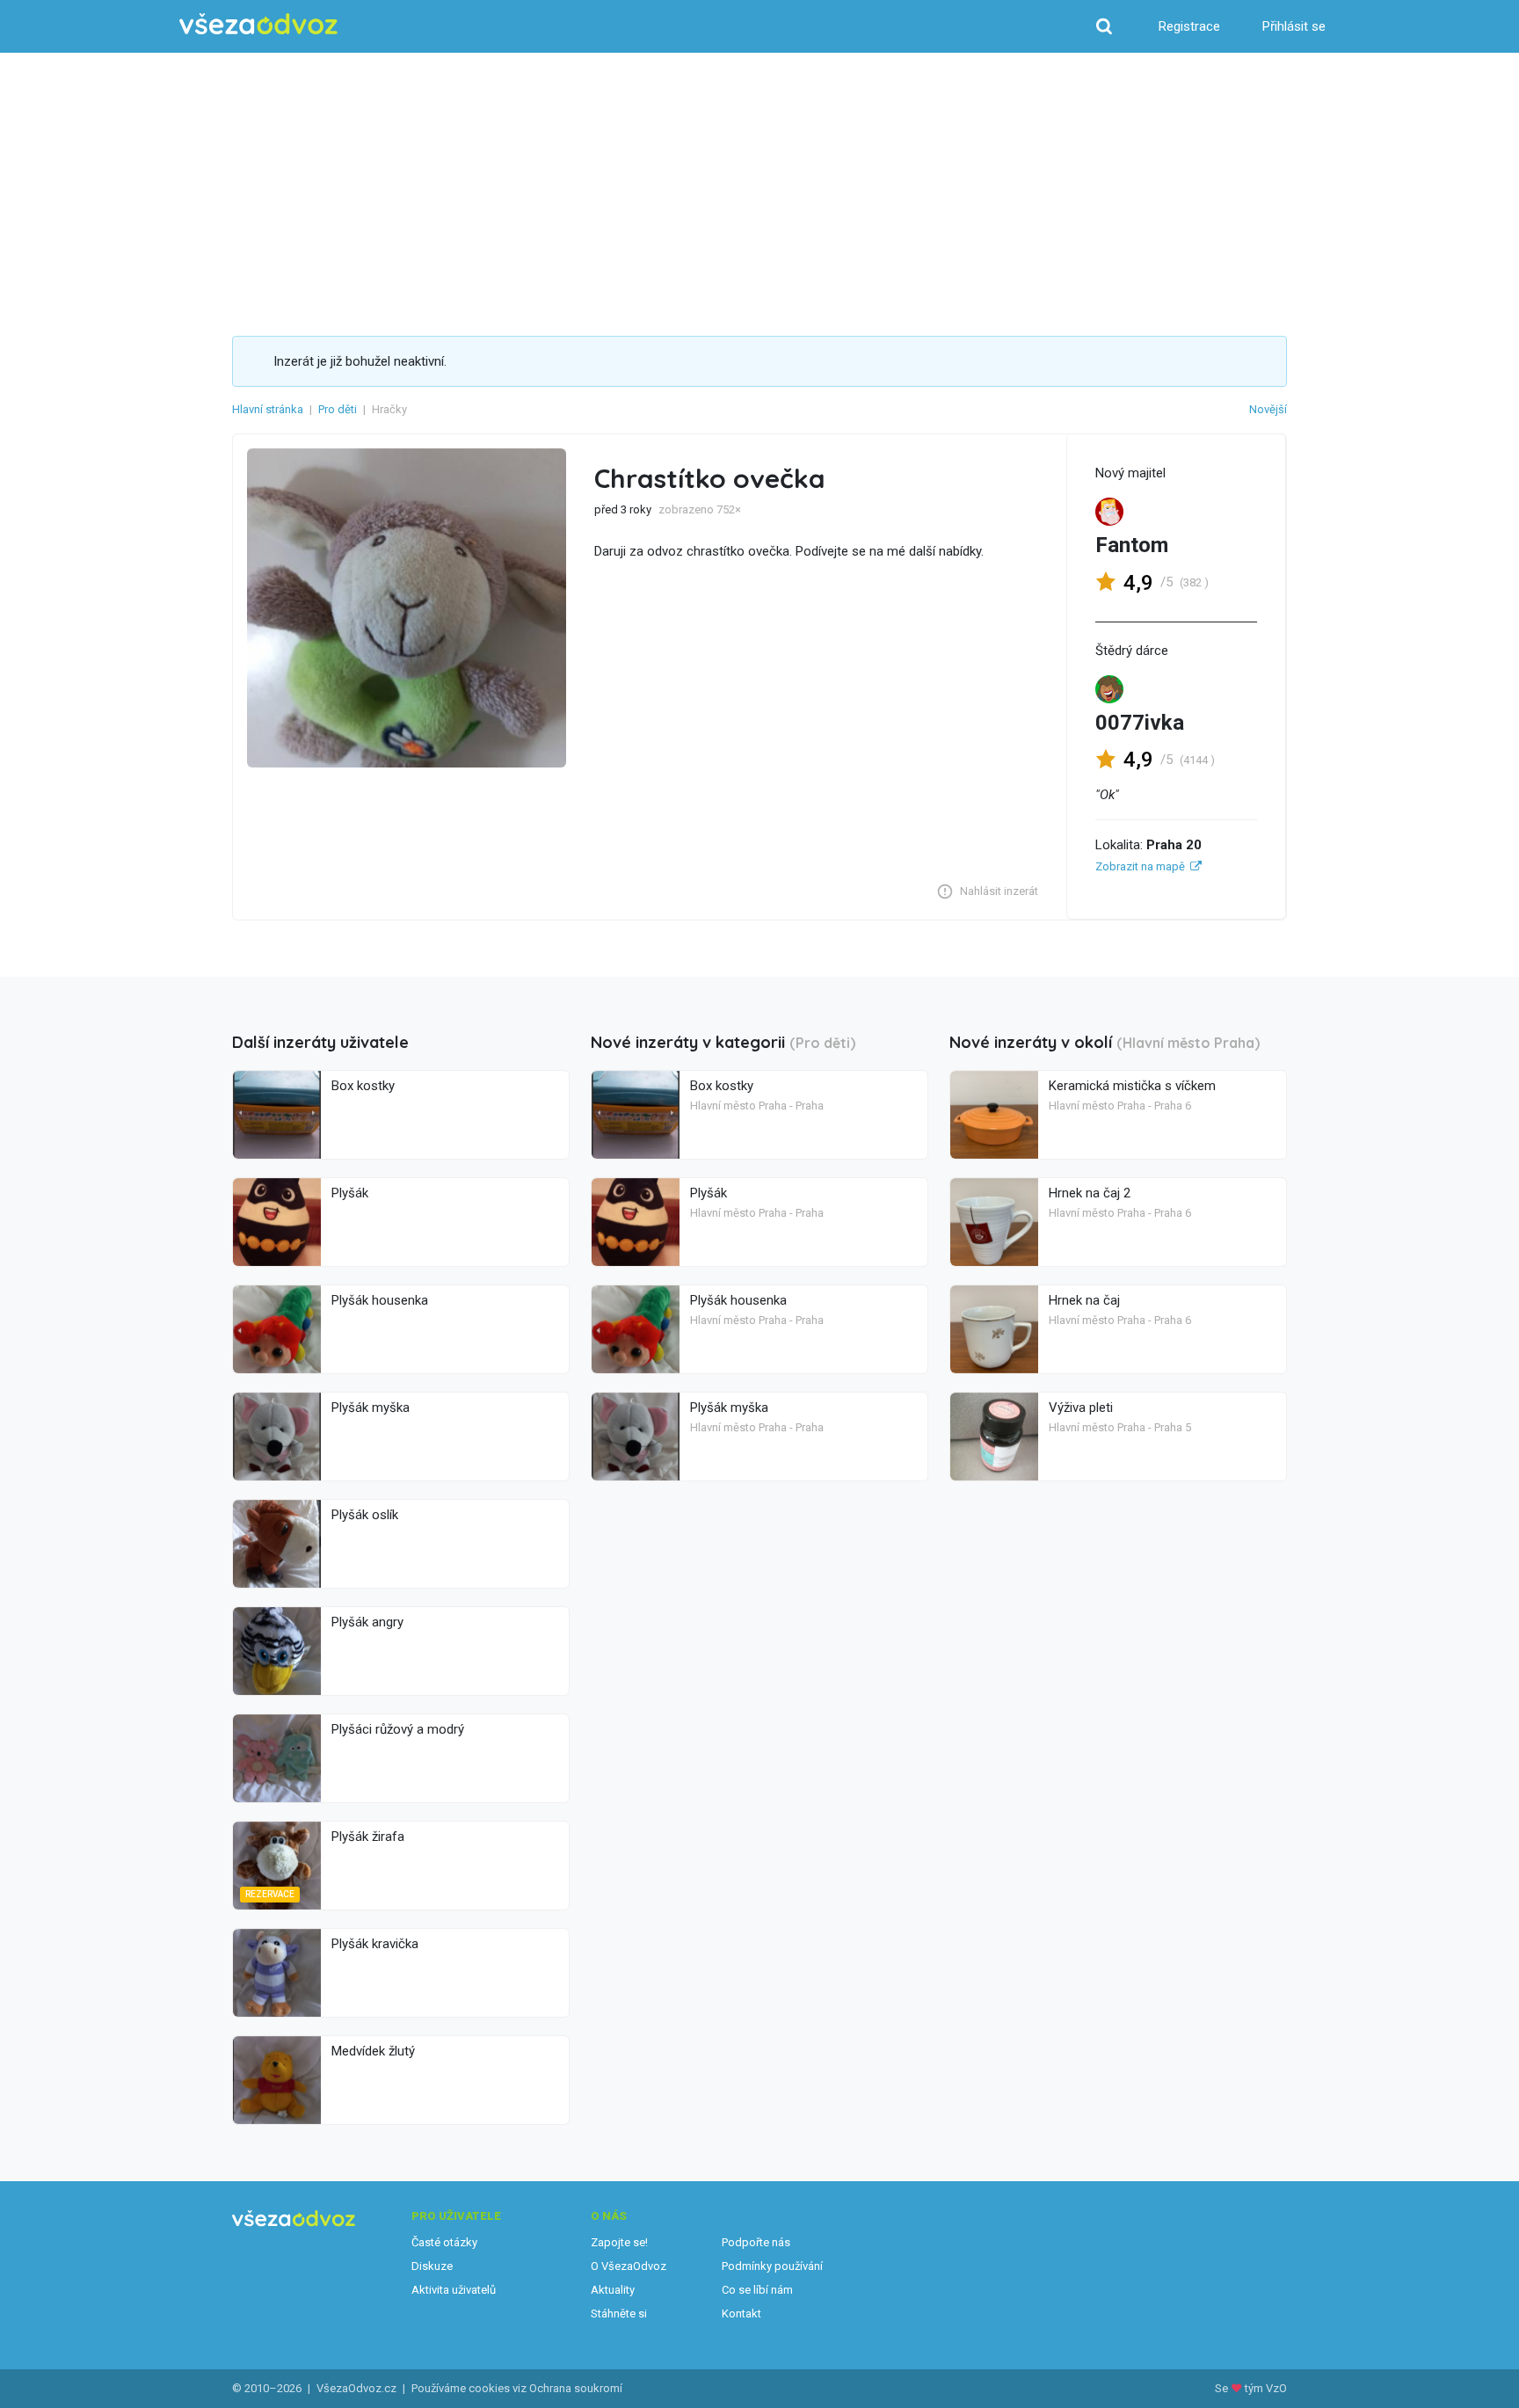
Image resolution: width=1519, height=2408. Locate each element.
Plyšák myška (371, 1408)
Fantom (1132, 545)
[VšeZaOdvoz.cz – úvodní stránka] (258, 24)
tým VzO (1266, 2388)
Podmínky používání (772, 2266)
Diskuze (432, 2266)
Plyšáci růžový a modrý (398, 1729)
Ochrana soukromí (576, 2388)
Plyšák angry (367, 1622)
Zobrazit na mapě (1140, 866)
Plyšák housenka (380, 1300)
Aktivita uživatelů (454, 2290)
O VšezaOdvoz (629, 2266)
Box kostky (363, 1086)
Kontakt (741, 2313)
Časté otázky (444, 2242)
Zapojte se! (619, 2242)
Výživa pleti (1081, 1408)
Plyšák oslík (365, 1515)
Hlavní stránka (268, 409)
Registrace (1189, 26)
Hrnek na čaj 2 (1090, 1193)
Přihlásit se (1294, 26)
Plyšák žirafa (368, 1837)
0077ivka (1140, 723)
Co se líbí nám (757, 2290)
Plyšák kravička (375, 1944)
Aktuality (613, 2290)
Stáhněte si (619, 2313)
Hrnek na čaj (1084, 1300)
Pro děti (338, 409)
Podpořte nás (756, 2242)
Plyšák (350, 1193)
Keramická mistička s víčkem (1132, 1086)
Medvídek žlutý (373, 2051)
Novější (1268, 409)
